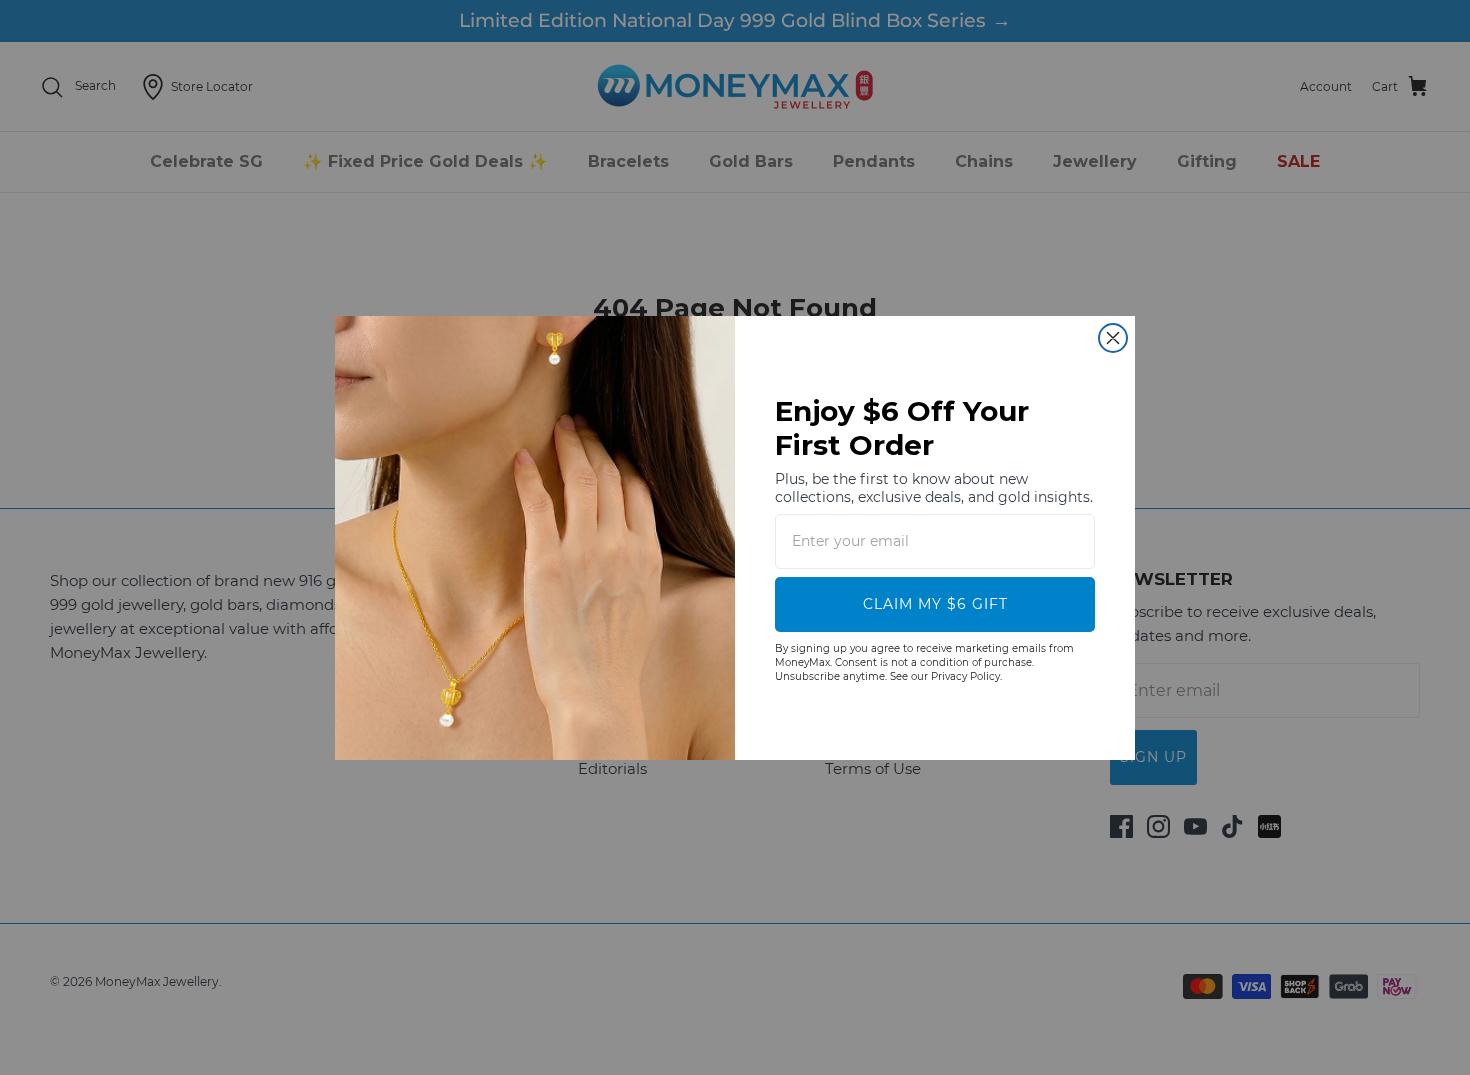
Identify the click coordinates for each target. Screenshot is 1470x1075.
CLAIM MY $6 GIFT (935, 604)
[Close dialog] (1113, 338)
